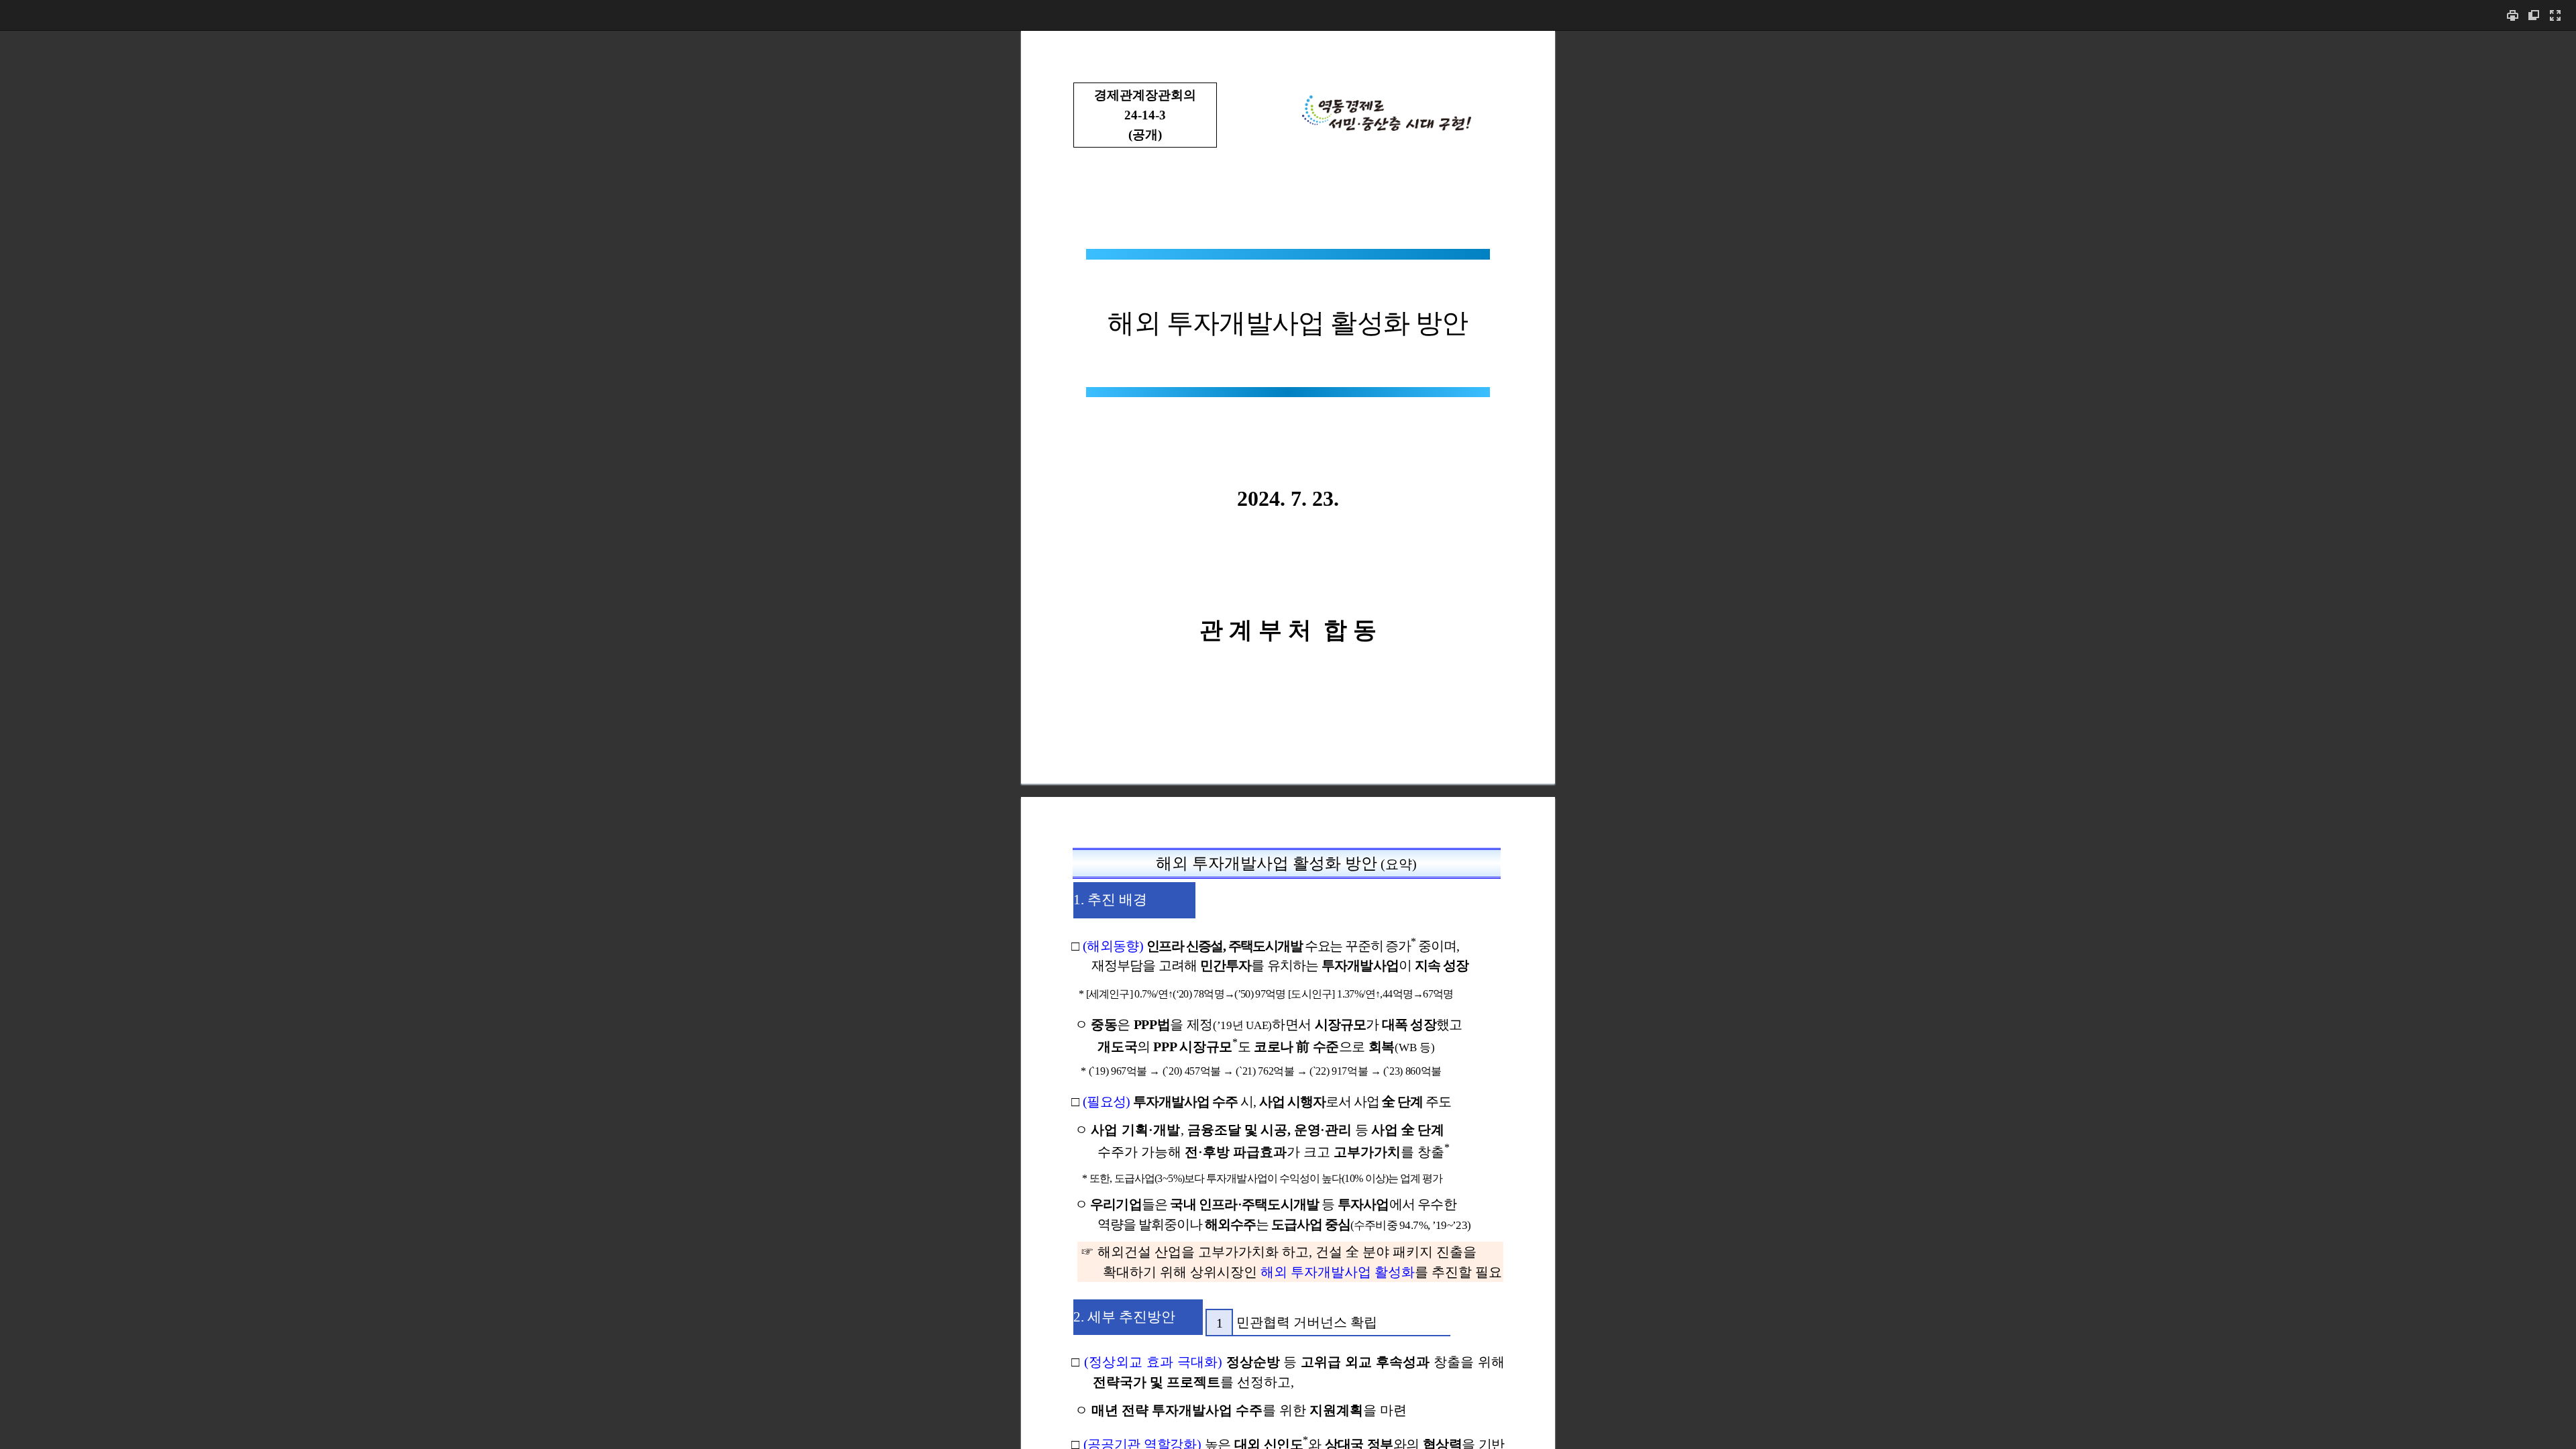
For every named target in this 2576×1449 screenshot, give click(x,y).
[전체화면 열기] (2555, 15)
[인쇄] (2512, 15)
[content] (1288, 740)
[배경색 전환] (2534, 15)
